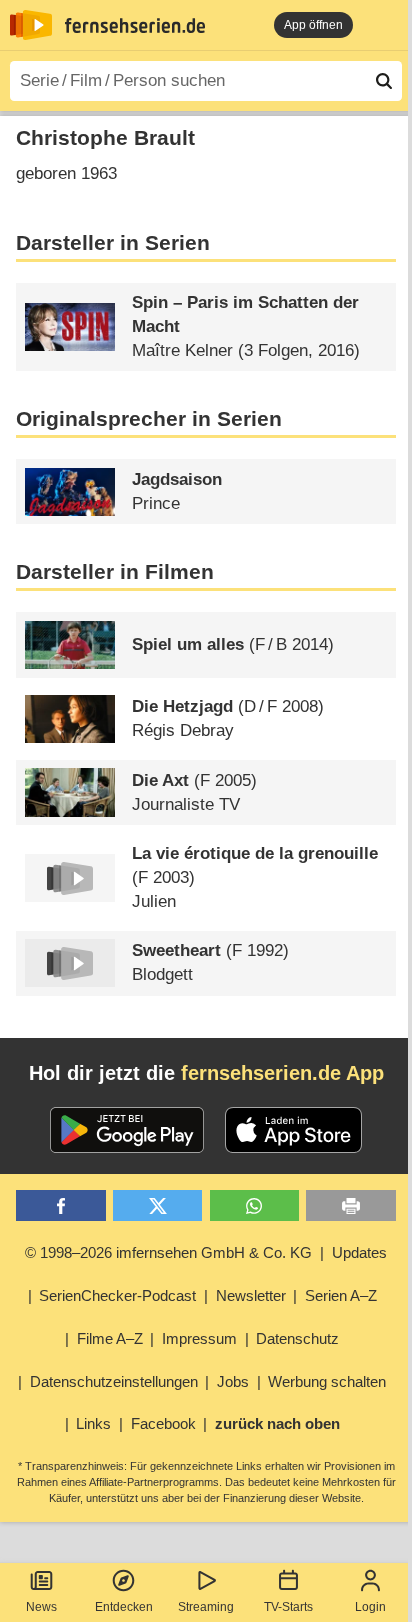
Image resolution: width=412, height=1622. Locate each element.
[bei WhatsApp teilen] (254, 1205)
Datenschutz (297, 1338)
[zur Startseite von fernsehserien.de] (31, 25)
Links (93, 1423)
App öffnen (313, 25)
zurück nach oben (277, 1423)
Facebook (163, 1423)
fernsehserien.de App (282, 1073)
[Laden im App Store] (294, 1130)
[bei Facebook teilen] (60, 1205)
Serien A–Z (341, 1295)
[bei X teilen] (157, 1205)
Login (370, 1607)
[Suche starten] (384, 81)
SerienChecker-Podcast (117, 1295)
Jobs (233, 1381)
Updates (359, 1252)
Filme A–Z (110, 1338)
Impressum (199, 1338)
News (41, 1607)
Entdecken (124, 1607)
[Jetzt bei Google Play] (127, 1130)
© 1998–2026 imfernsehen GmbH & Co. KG (168, 1252)
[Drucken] (350, 1205)
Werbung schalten (327, 1381)
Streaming (206, 1607)
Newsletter (251, 1295)
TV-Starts (288, 1607)
